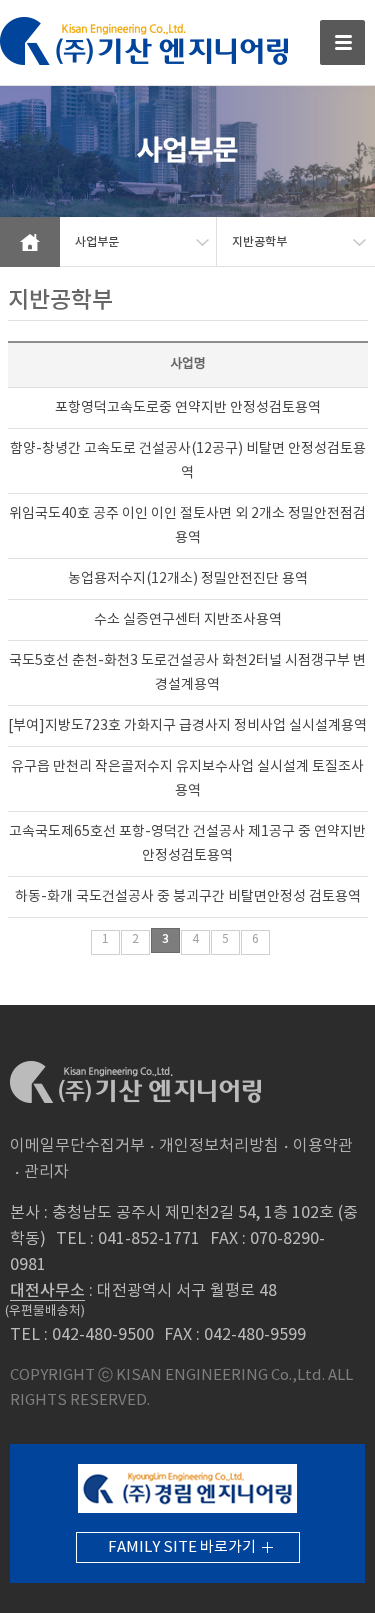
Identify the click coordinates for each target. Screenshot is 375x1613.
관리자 (46, 1172)
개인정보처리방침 (219, 1146)
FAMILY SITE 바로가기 (182, 1547)
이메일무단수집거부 (77, 1146)
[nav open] (342, 42)
